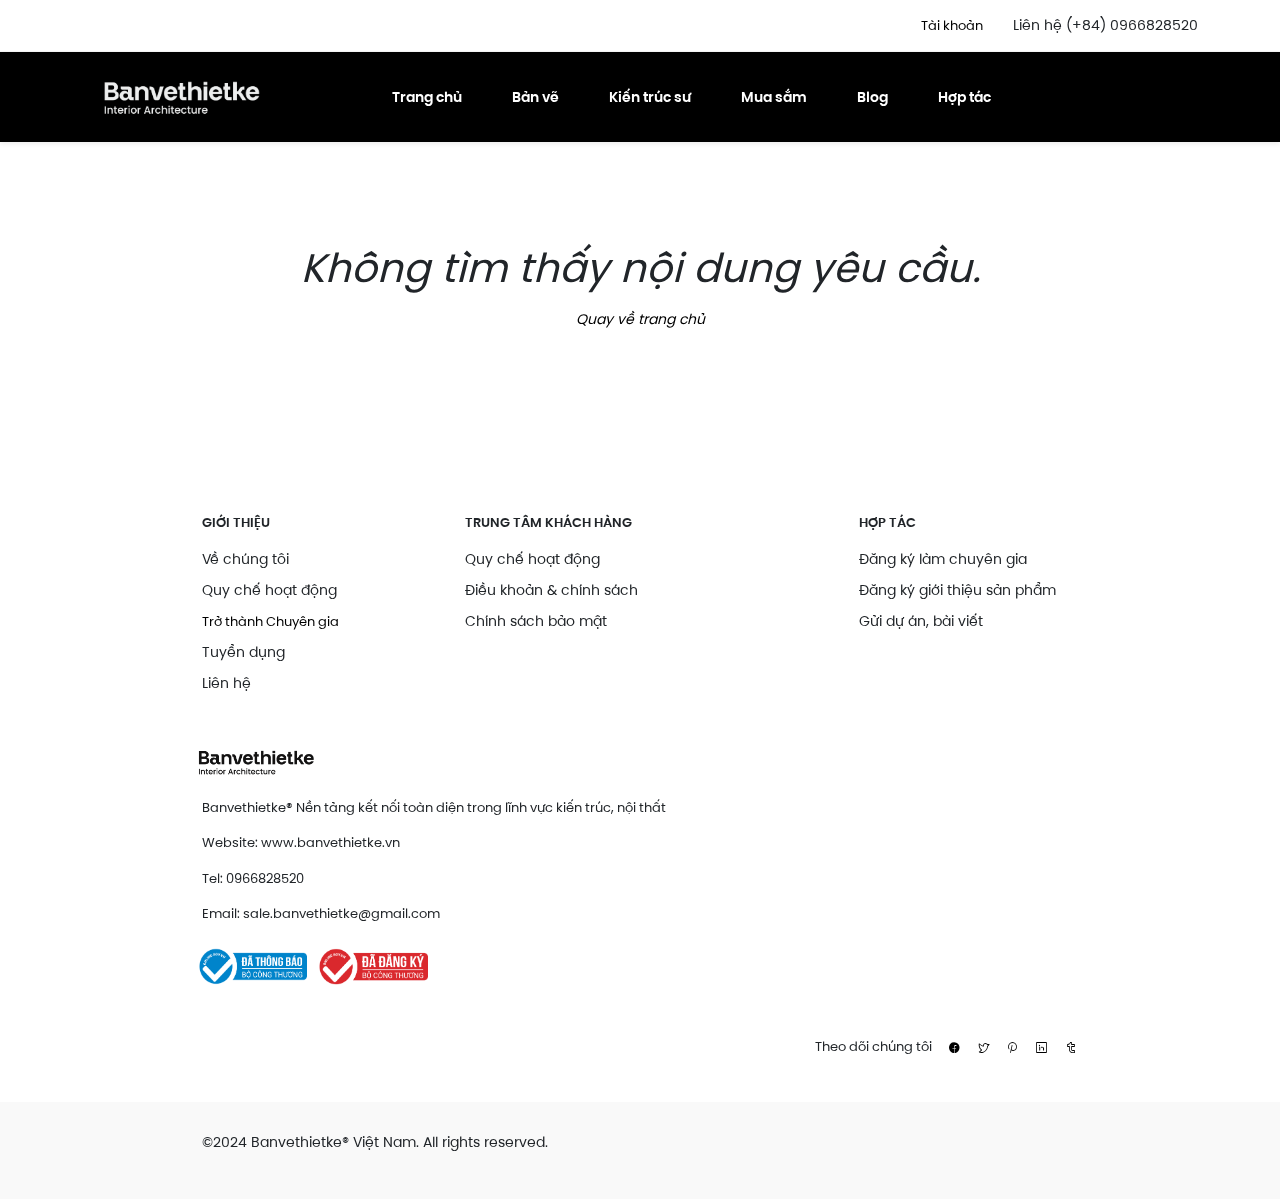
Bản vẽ (535, 97)
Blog (872, 97)
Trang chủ (427, 97)
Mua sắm (774, 97)
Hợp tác (964, 97)
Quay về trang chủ (640, 319)
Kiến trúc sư (650, 97)
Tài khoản (952, 25)
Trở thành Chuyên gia (270, 621)
